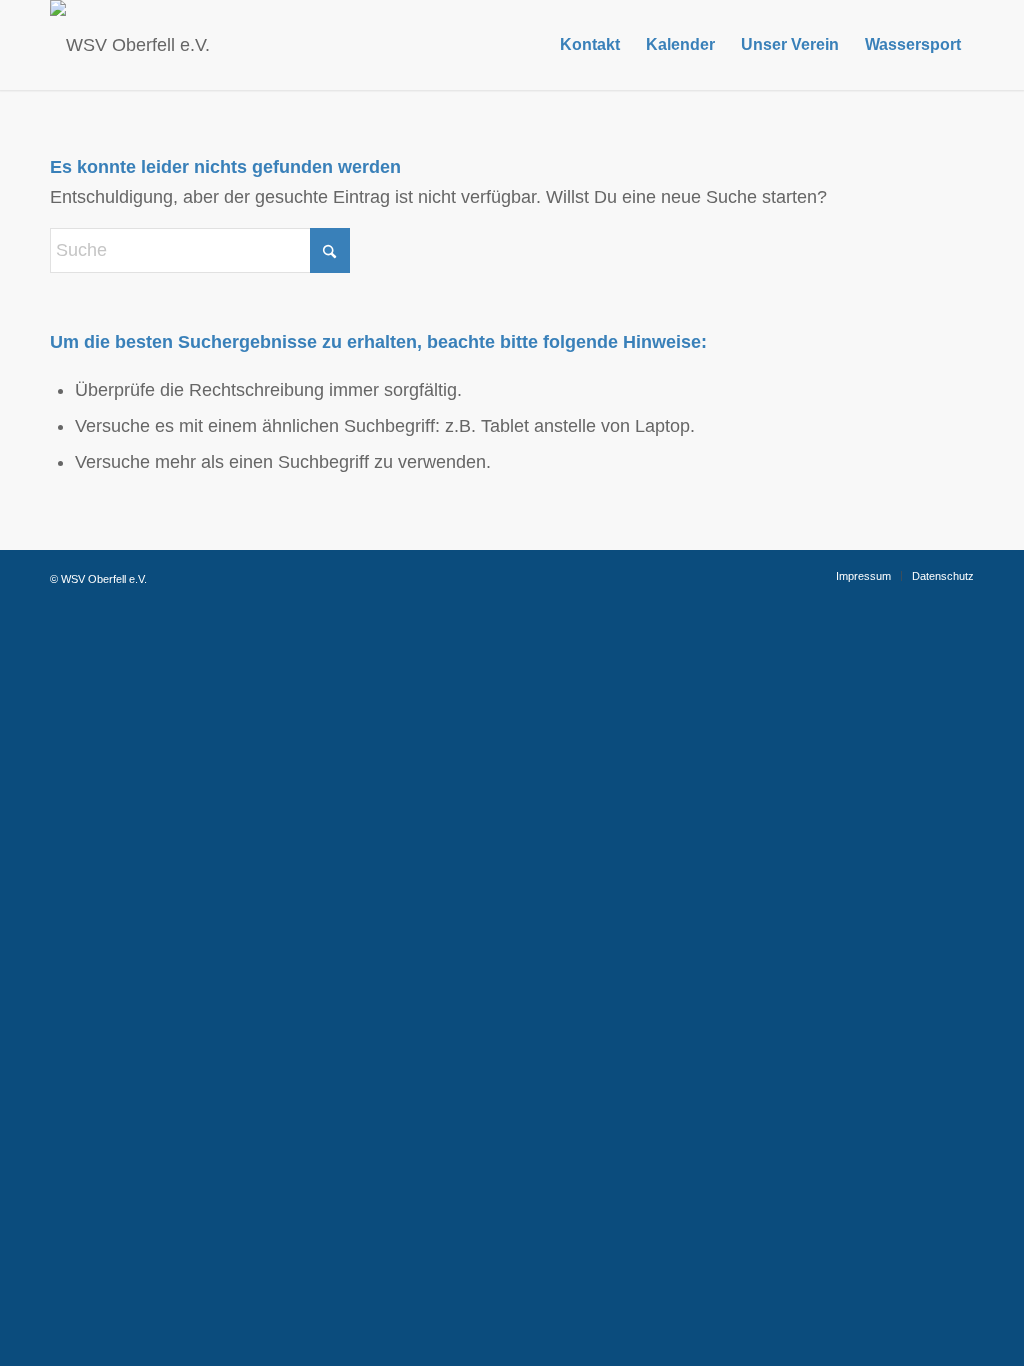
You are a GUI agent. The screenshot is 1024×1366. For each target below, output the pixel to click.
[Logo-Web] (130, 45)
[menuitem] (590, 45)
